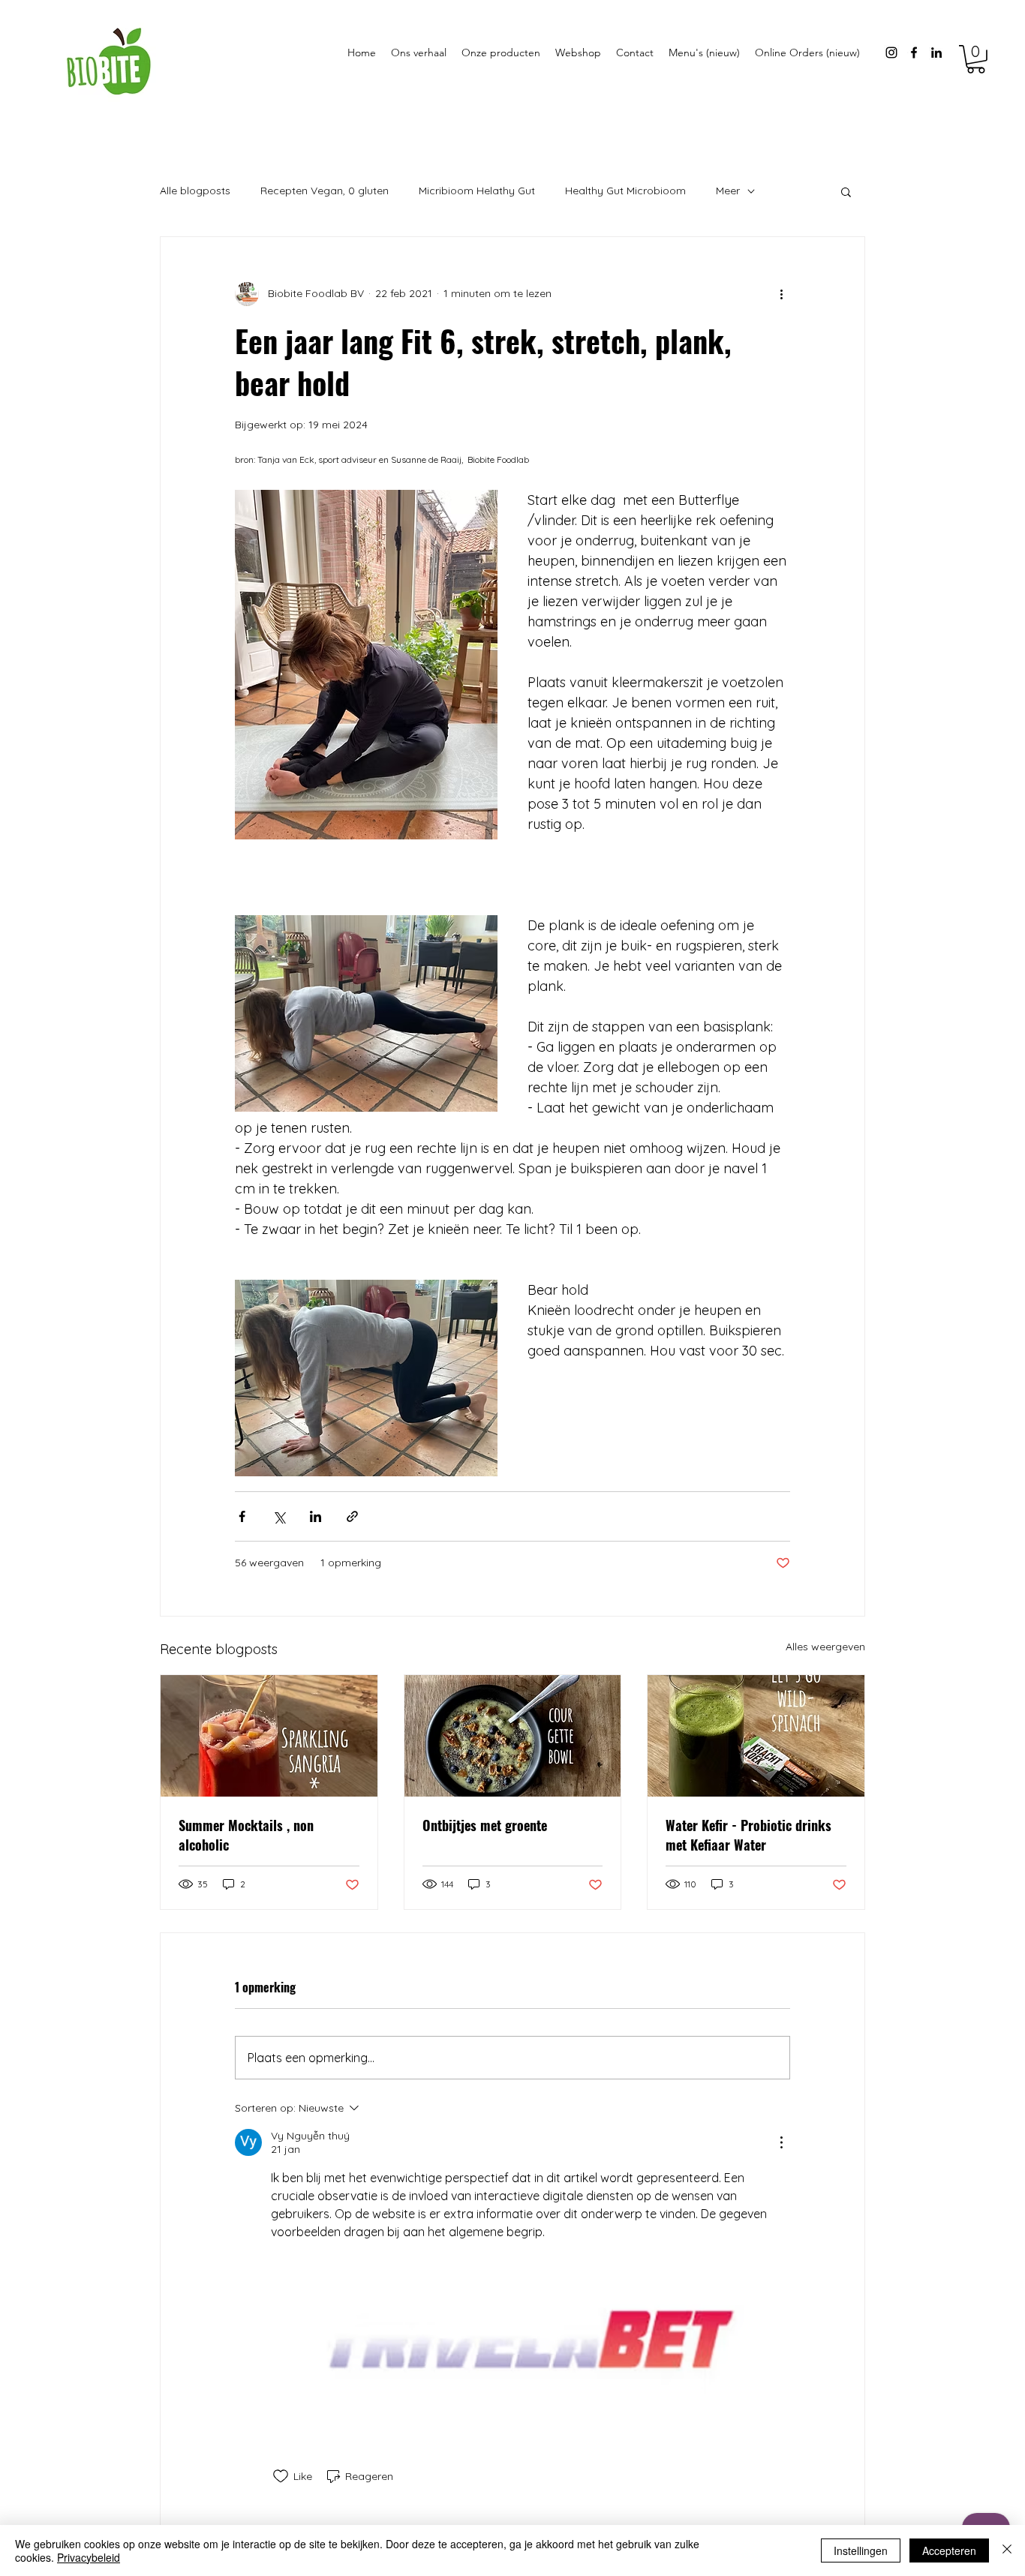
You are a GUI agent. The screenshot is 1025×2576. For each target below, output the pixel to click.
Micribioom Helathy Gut (477, 191)
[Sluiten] (1007, 2550)
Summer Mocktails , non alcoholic (246, 1835)
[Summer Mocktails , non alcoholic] (269, 1736)
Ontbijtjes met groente (485, 1825)
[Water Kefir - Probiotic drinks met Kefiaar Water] (756, 1736)
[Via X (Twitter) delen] (279, 1516)
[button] (976, 59)
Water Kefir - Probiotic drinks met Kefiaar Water (748, 1835)
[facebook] (914, 53)
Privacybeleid (89, 2557)
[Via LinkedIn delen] (316, 1516)
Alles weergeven (825, 1647)
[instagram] (891, 53)
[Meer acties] (781, 294)
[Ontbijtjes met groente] (513, 1736)
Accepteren (949, 2550)
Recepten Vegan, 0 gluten (325, 191)
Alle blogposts (195, 191)
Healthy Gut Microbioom (625, 191)
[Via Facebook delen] (242, 1516)
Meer (728, 191)
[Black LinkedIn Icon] (936, 53)
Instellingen (861, 2550)
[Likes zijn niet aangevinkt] (281, 2476)
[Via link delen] (352, 1516)
